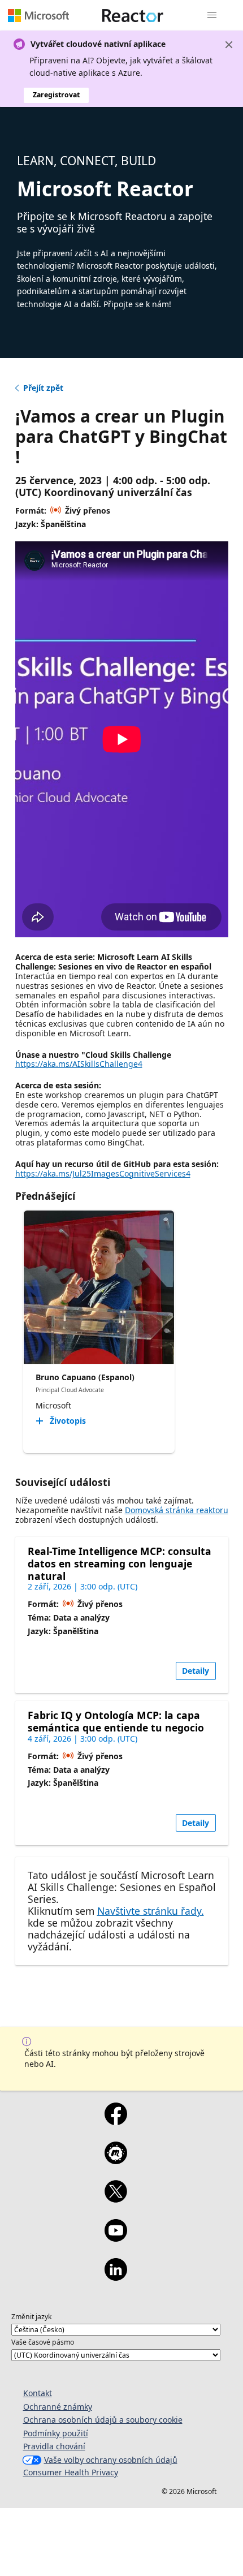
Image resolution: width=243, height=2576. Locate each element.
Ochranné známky (58, 2407)
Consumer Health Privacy (71, 2472)
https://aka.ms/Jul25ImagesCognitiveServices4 (103, 1173)
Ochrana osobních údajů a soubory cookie (103, 2420)
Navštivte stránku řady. (151, 1911)
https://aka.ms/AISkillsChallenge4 (79, 1064)
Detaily (196, 1671)
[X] (116, 2199)
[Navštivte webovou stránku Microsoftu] (38, 15)
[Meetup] (116, 2160)
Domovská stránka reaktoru (177, 1510)
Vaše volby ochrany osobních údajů (111, 2460)
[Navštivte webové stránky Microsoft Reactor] (133, 15)
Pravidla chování (54, 2446)
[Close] (229, 45)
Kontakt (38, 2393)
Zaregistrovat (56, 95)
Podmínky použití (56, 2433)
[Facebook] (116, 2121)
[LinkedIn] (116, 2277)
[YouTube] (116, 2238)
